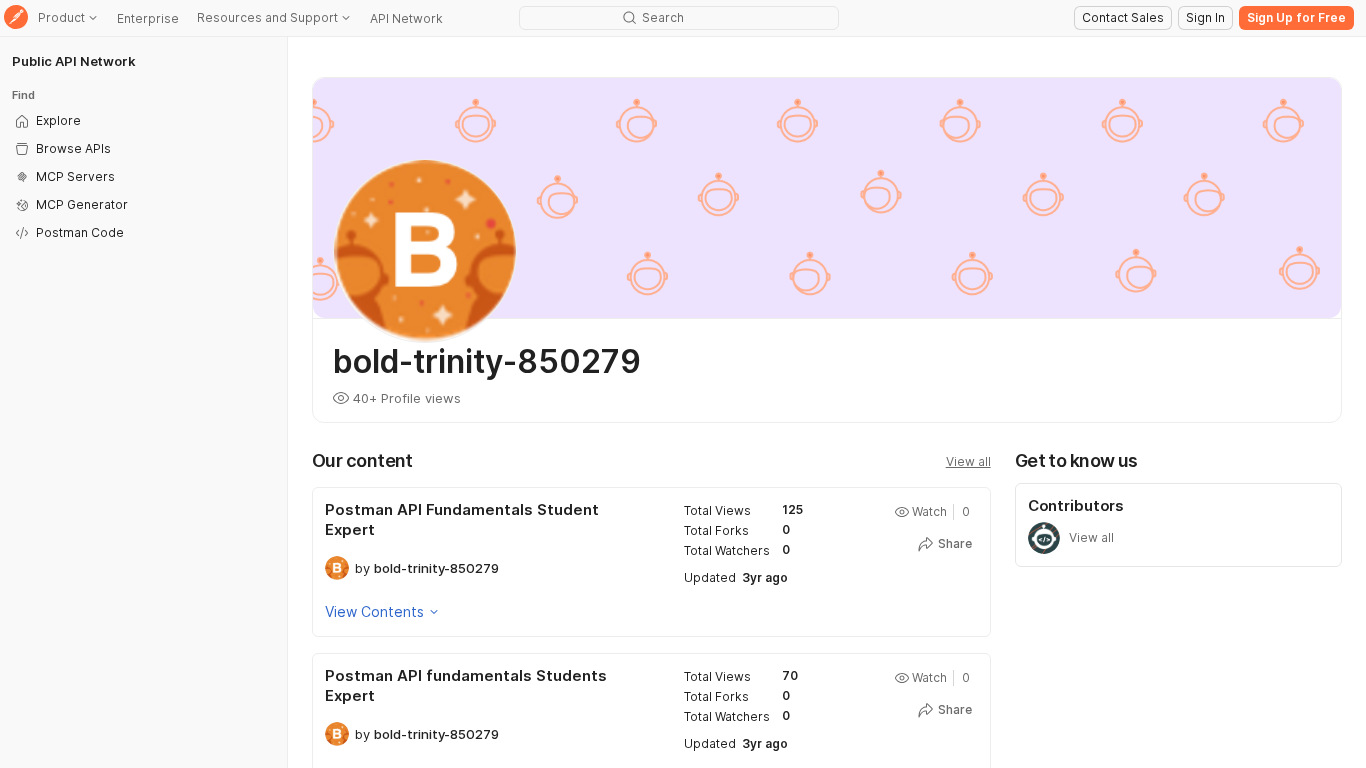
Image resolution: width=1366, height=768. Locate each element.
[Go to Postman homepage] (16, 18)
